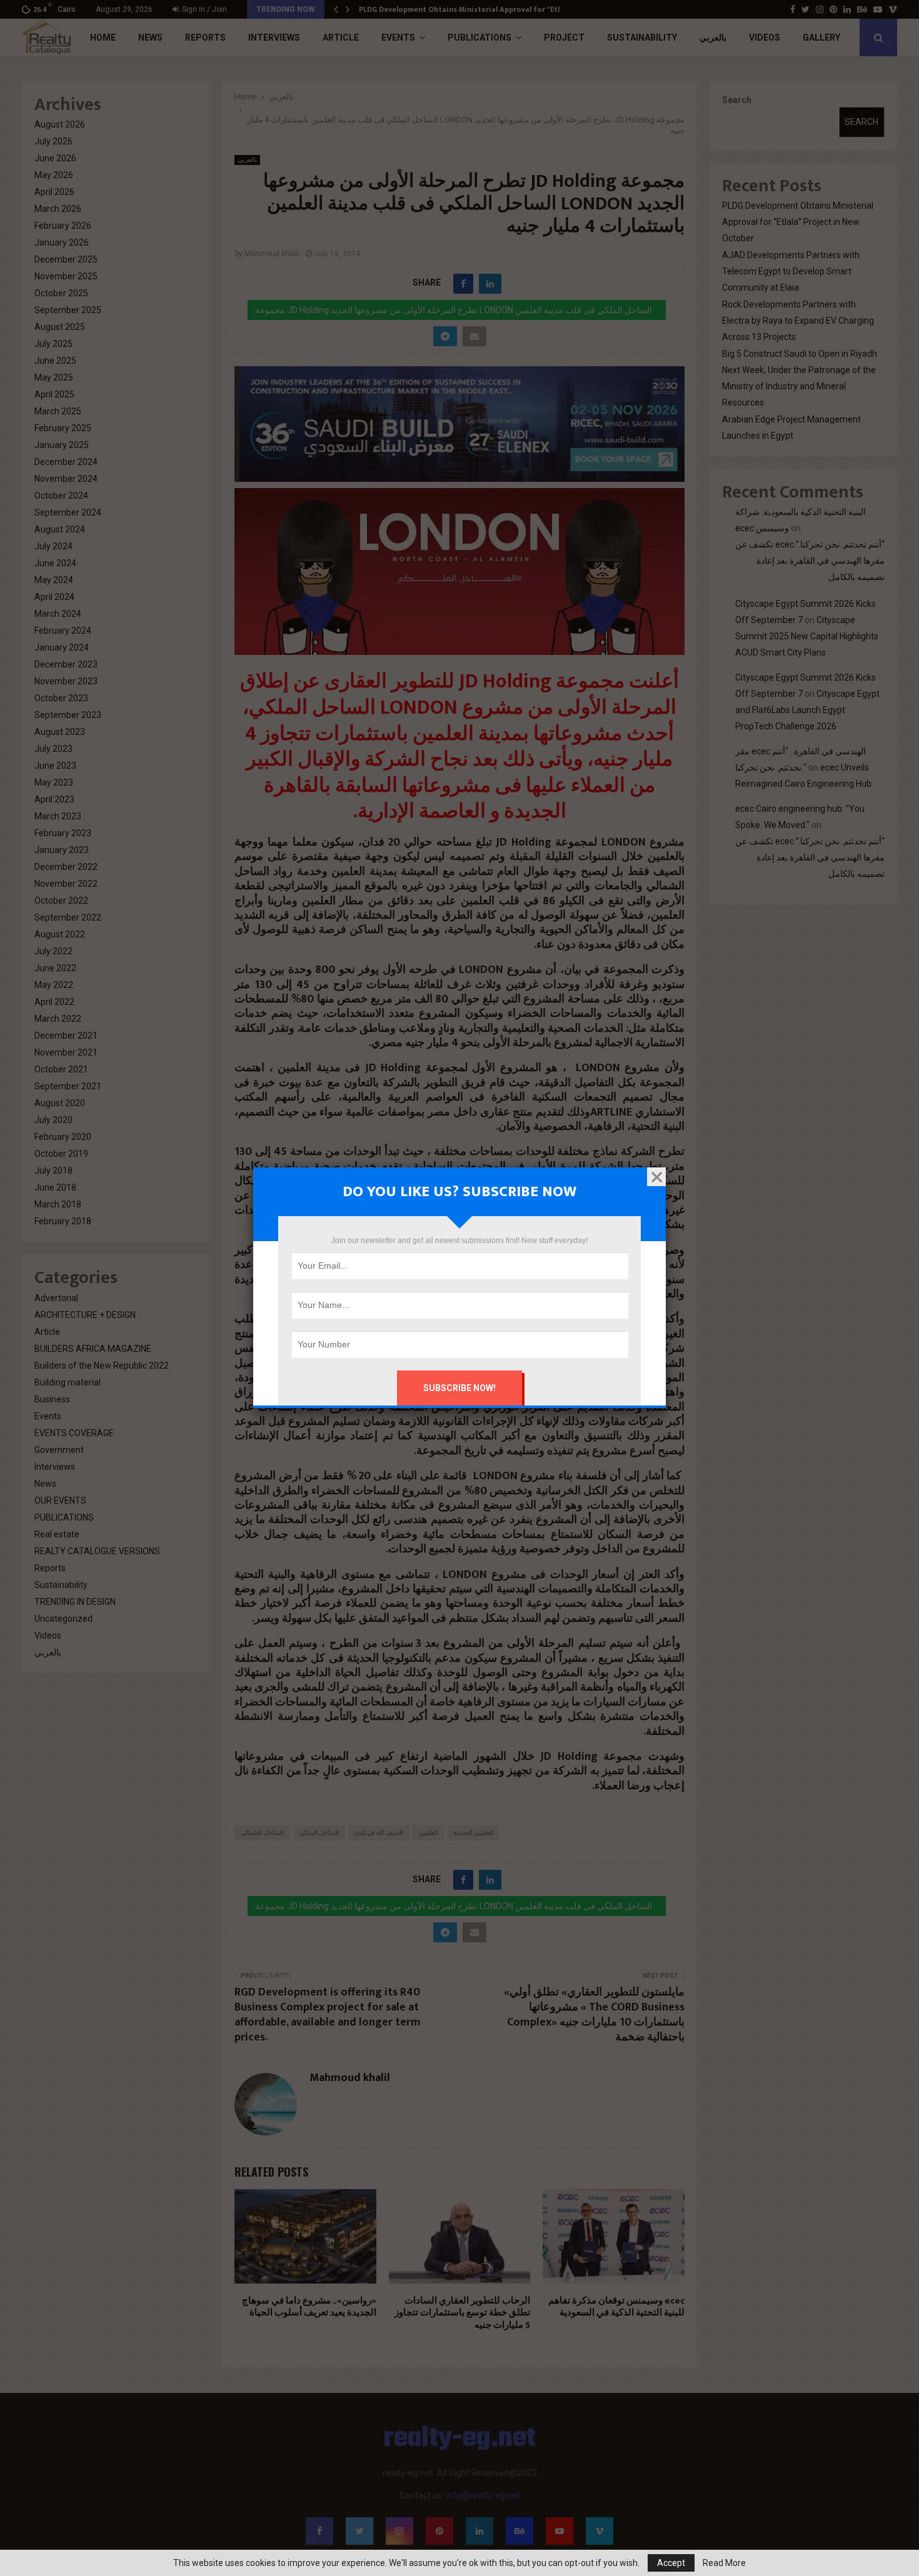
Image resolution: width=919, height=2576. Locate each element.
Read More (724, 2563)
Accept (671, 2563)
